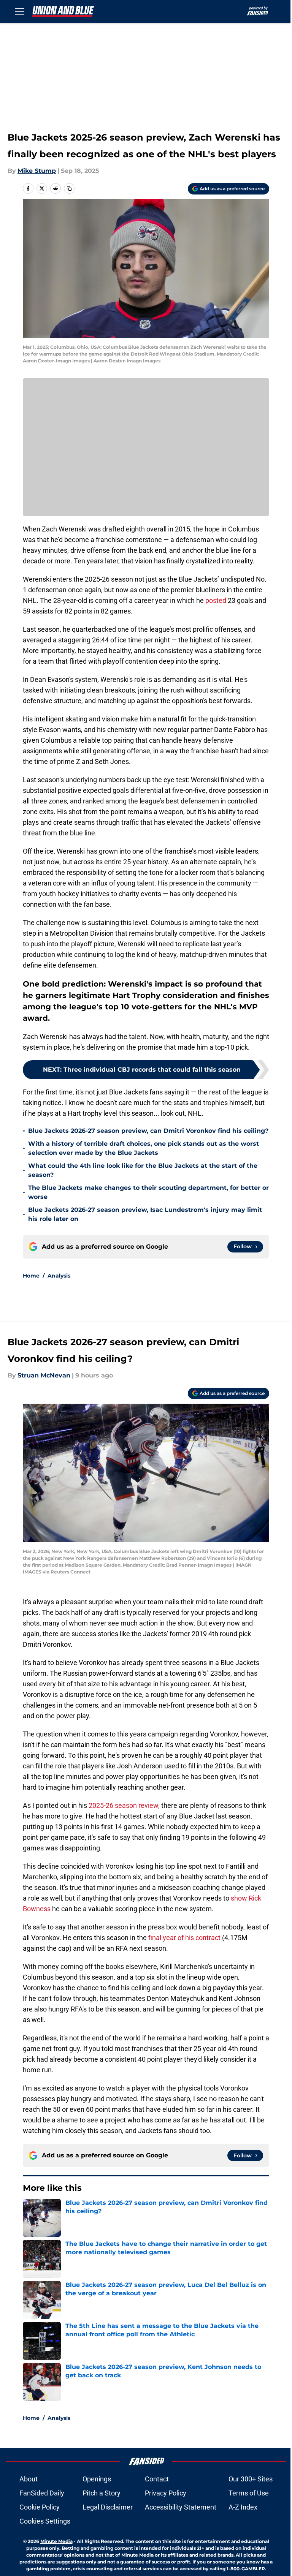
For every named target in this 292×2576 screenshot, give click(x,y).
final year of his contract (184, 1938)
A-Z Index (243, 2507)
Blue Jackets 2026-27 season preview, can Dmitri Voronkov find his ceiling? (148, 1131)
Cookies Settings (45, 2521)
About (29, 2479)
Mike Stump (37, 171)
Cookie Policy (40, 2507)
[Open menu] (20, 11)
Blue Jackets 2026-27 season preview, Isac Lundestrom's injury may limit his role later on (145, 1214)
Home (31, 1276)
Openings (97, 2479)
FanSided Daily (42, 2493)
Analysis (59, 1276)
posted (217, 600)
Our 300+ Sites (251, 2479)
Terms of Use (249, 2493)
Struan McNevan (44, 1375)
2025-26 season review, (124, 1805)
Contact (157, 2479)
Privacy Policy (166, 2493)
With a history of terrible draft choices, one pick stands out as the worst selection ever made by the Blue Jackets (144, 1148)
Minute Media (56, 2541)
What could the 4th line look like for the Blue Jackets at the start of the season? (143, 1170)
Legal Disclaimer (108, 2507)
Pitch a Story (102, 2493)
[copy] (69, 188)
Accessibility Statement (181, 2507)
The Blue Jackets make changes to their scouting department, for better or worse (148, 1192)
